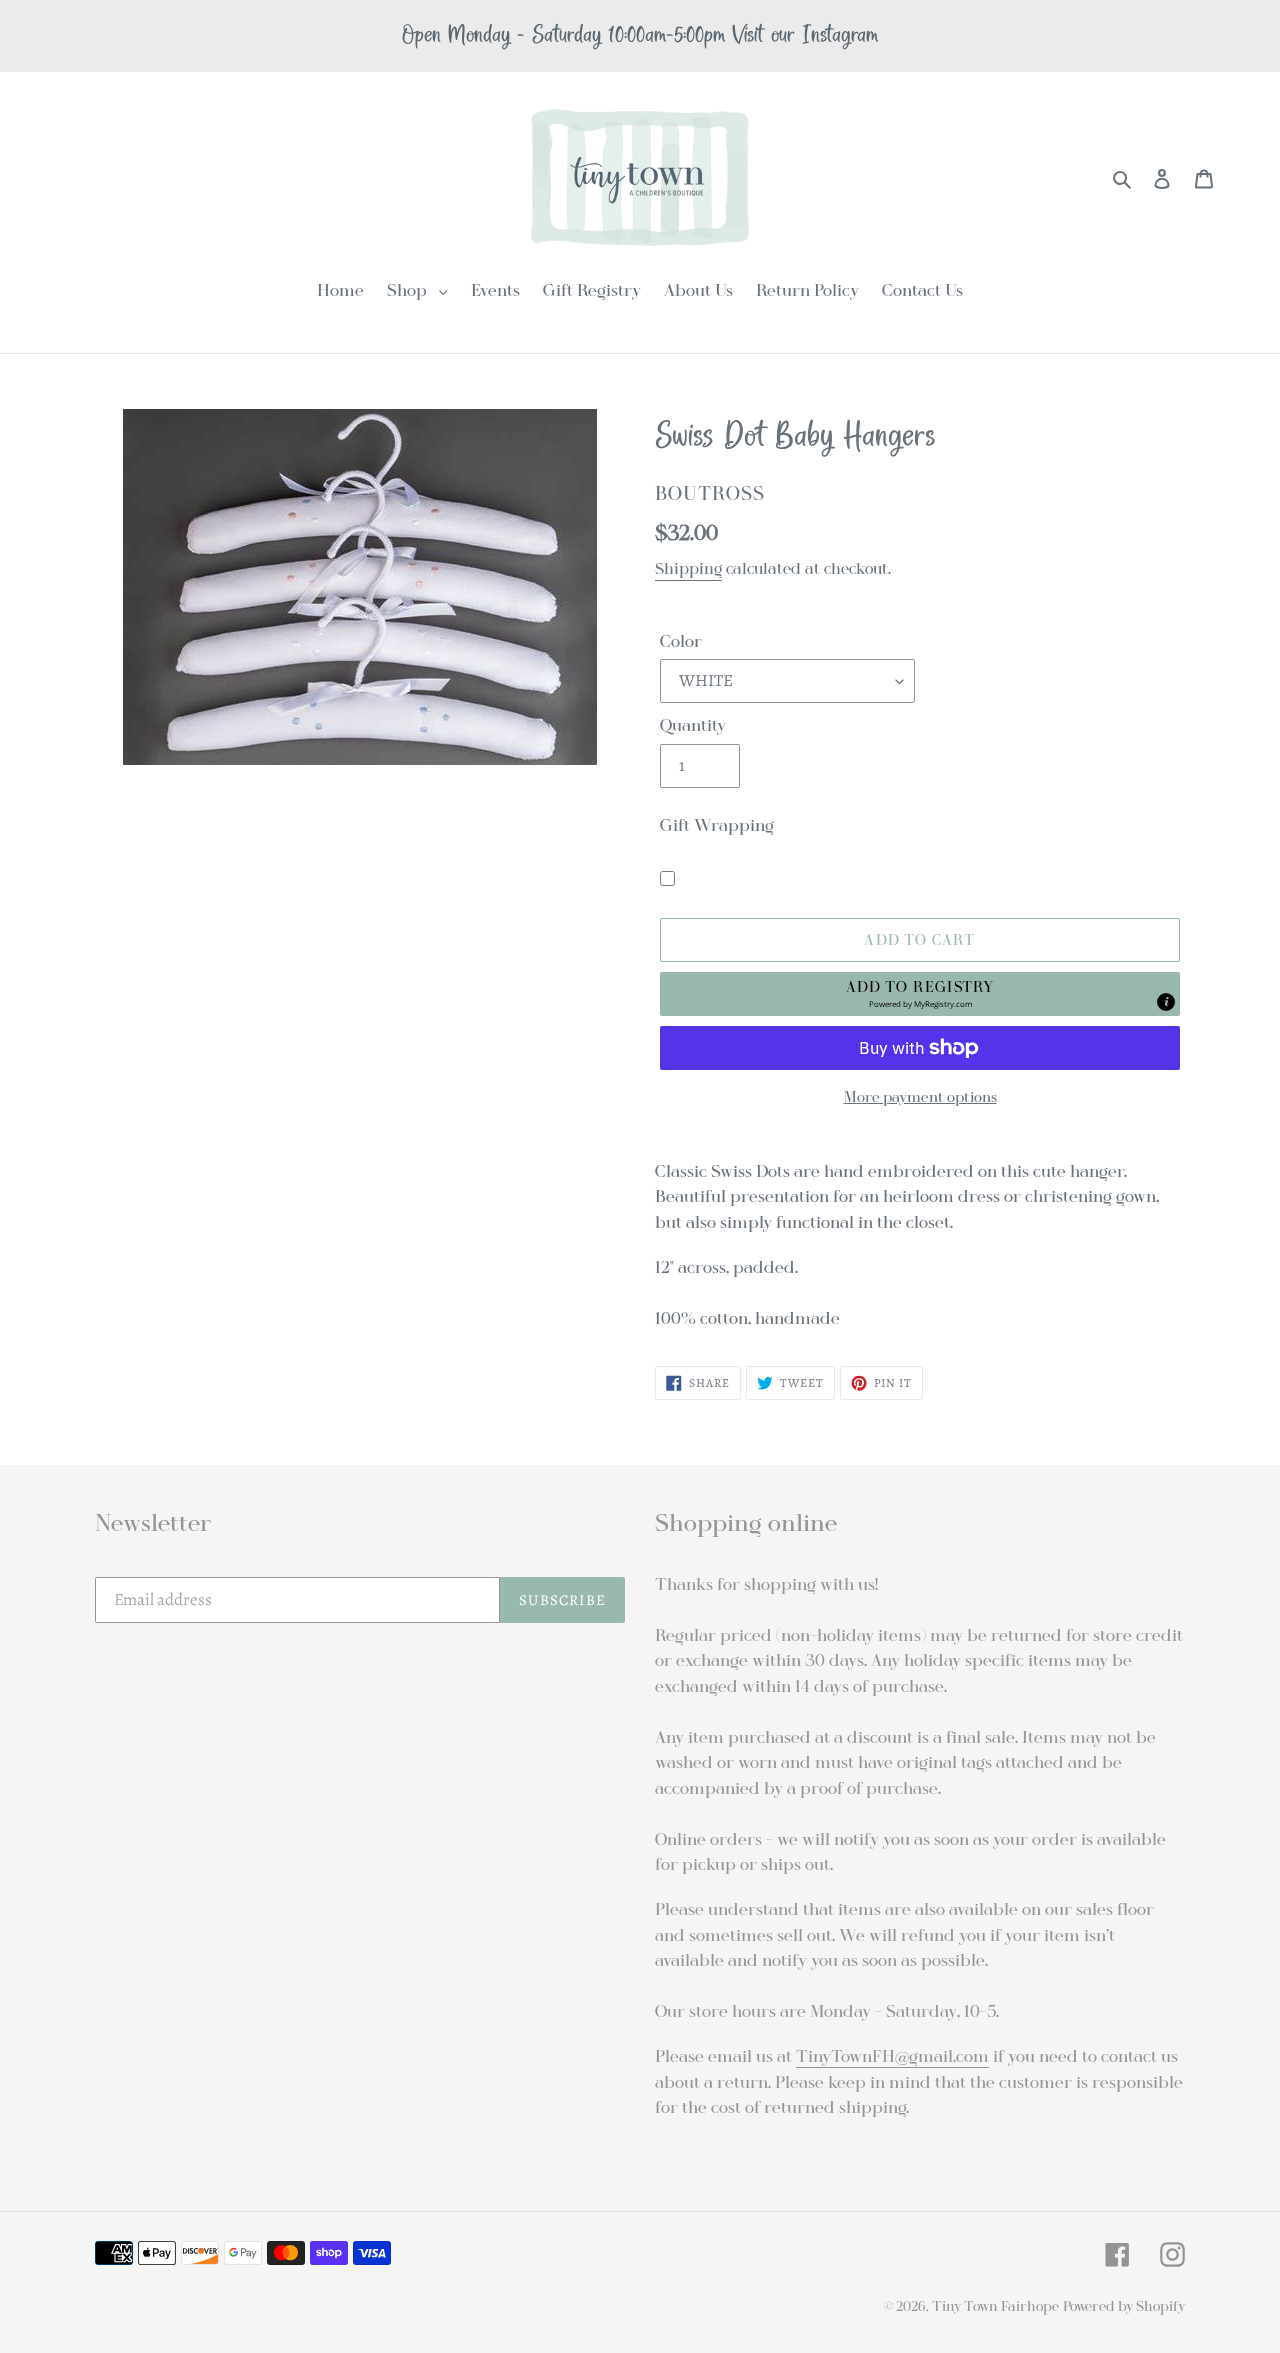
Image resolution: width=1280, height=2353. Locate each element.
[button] (920, 994)
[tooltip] (1166, 1002)
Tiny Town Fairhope (995, 2306)
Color (681, 641)
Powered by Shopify (1124, 2306)
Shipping (688, 569)
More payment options (920, 1097)
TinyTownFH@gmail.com (892, 2056)
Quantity (693, 725)
